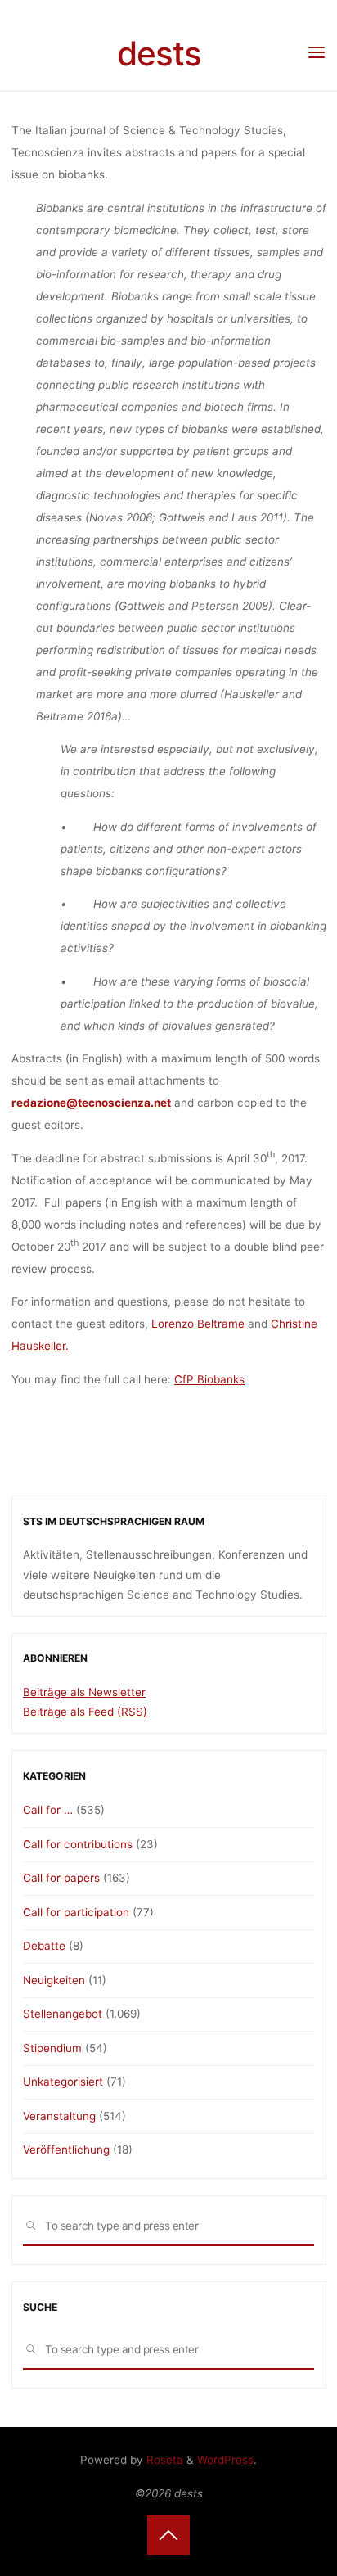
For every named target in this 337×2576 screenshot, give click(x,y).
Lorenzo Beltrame (200, 1324)
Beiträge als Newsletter (84, 1692)
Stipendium (52, 2048)
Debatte (44, 1946)
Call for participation (76, 1912)
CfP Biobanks (209, 1379)
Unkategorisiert (63, 2082)
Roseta (163, 2460)
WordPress (225, 2460)
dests (159, 54)
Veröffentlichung (66, 2150)
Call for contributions (78, 1844)
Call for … (48, 1810)
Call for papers (61, 1878)
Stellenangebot (63, 2014)
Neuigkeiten (54, 1980)
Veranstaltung (59, 2116)
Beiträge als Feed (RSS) (85, 1712)
